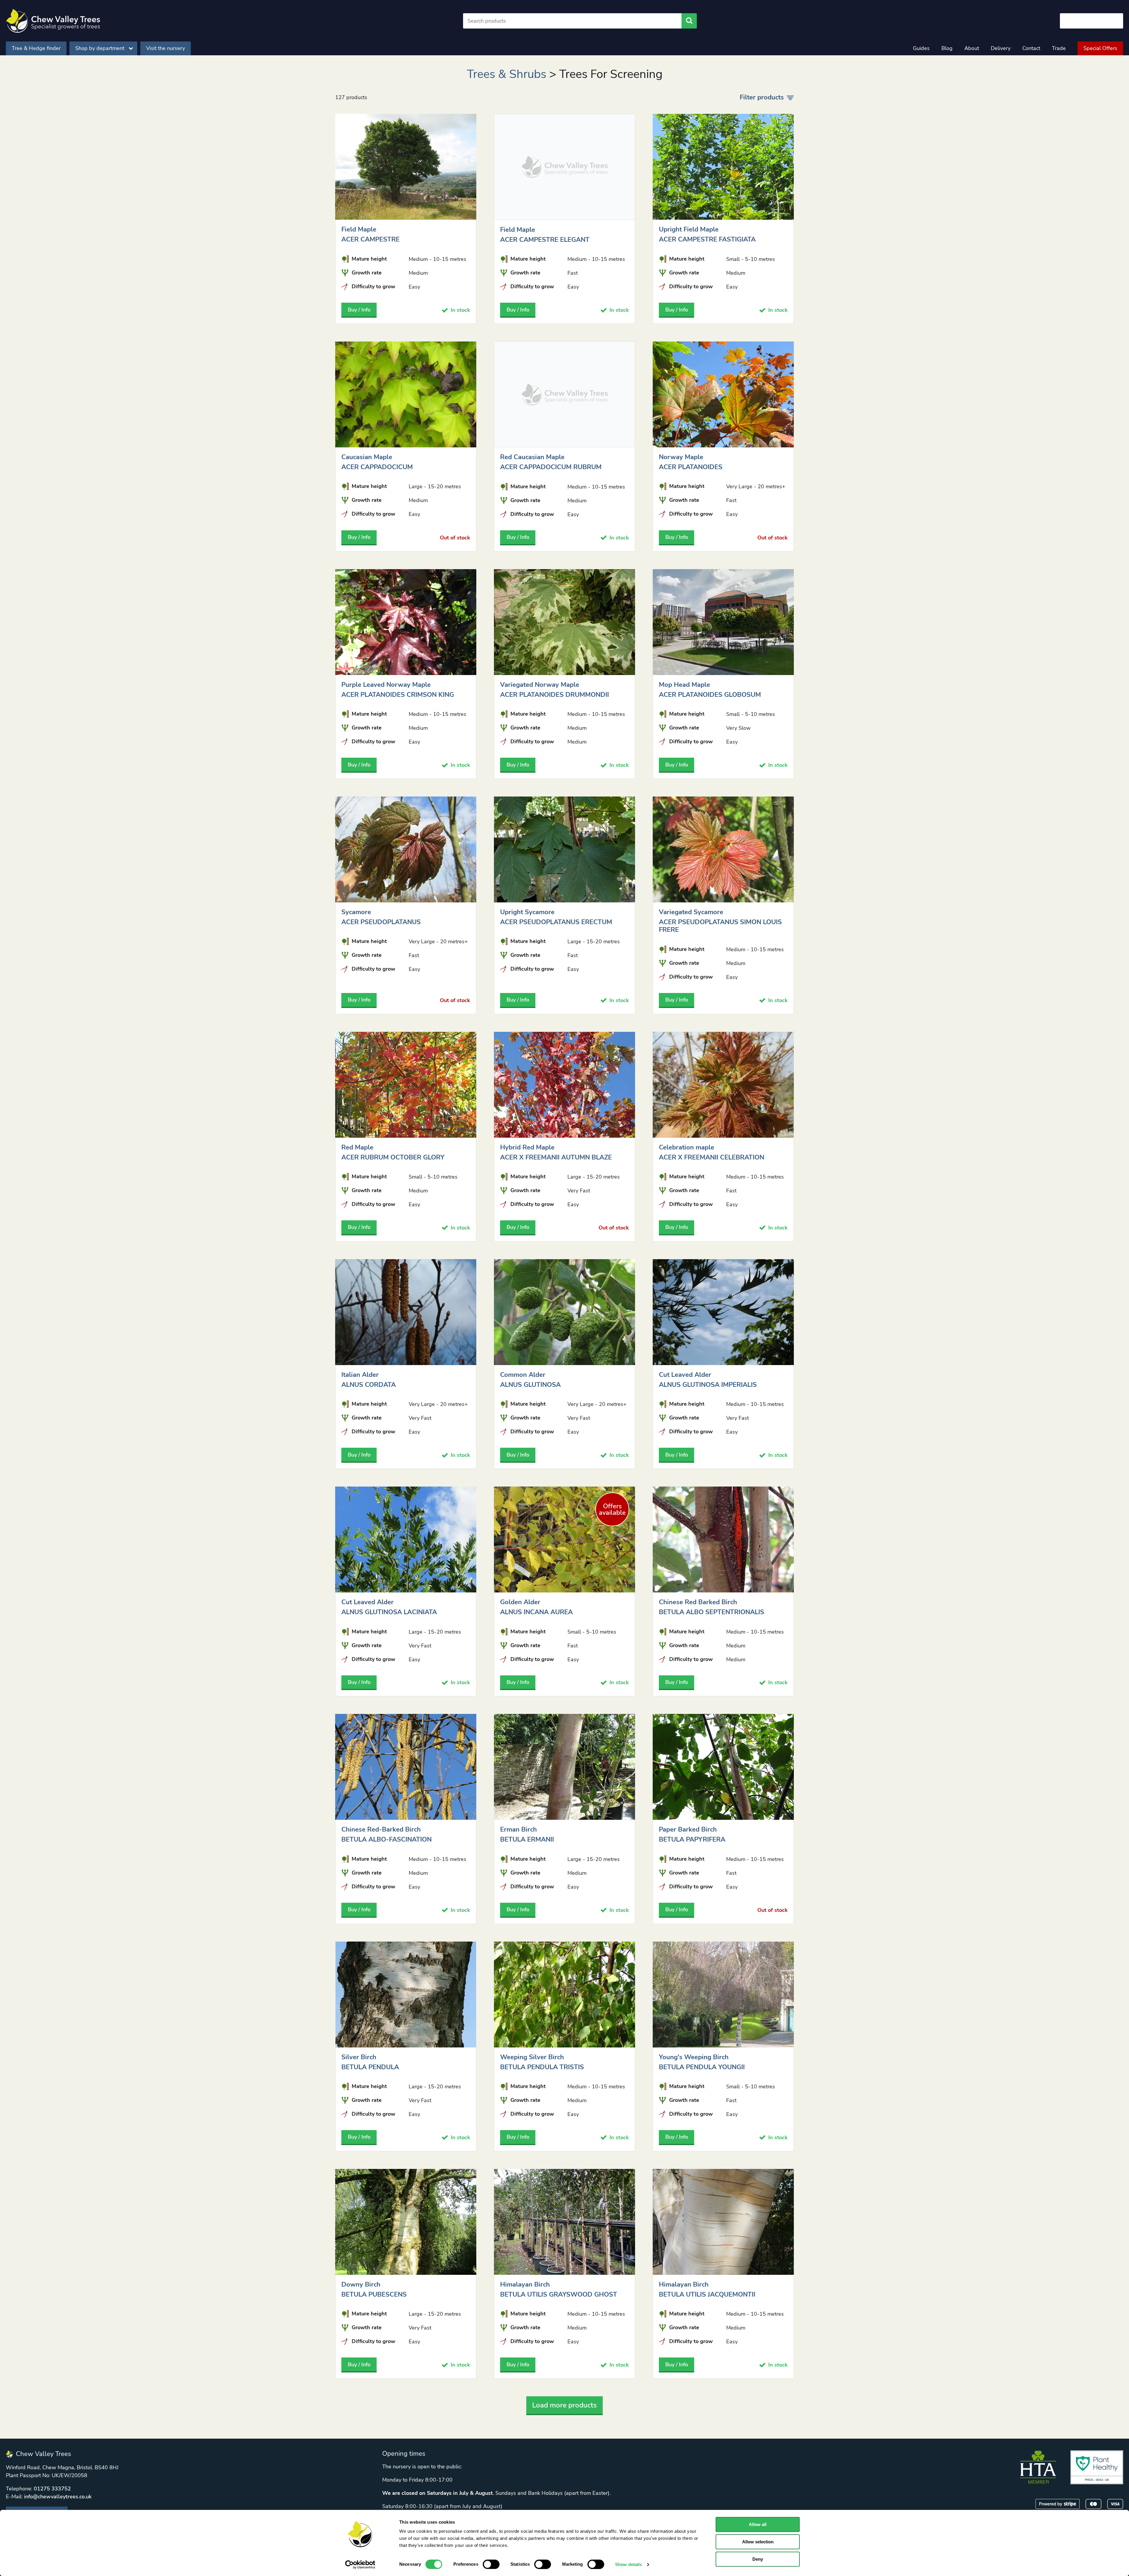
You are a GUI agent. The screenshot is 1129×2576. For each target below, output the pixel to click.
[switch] (491, 2564)
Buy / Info (359, 310)
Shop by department (100, 48)
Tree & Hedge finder (36, 48)
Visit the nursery (166, 48)
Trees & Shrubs (507, 74)
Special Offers (1100, 48)
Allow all (758, 2524)
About (972, 48)
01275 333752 (52, 2489)
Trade (1059, 48)
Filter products (762, 97)
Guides (921, 48)
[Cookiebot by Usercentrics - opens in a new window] (360, 2565)
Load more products (564, 2405)
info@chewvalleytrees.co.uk (58, 2497)
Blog (947, 48)
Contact (1031, 48)
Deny (758, 2559)
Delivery (1001, 48)
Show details (628, 2564)
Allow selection (758, 2542)
